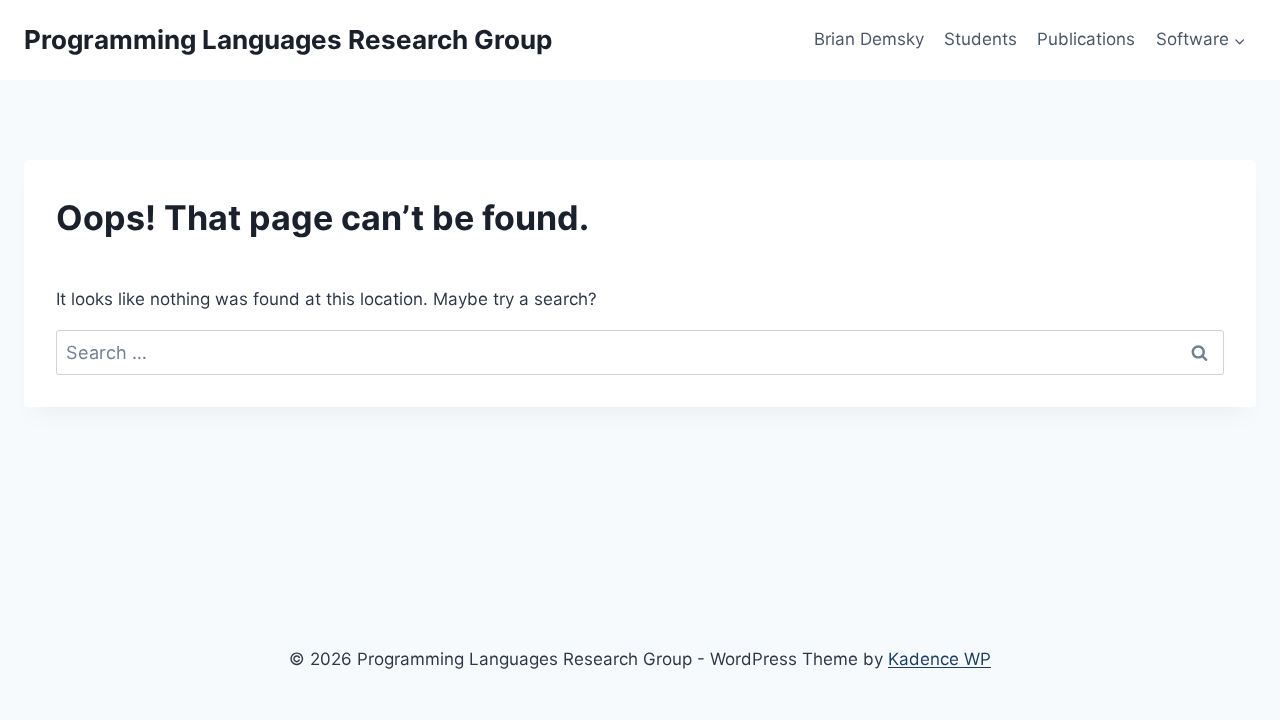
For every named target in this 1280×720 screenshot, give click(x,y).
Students (980, 39)
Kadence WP (939, 659)
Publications (1086, 39)
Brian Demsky (869, 39)
